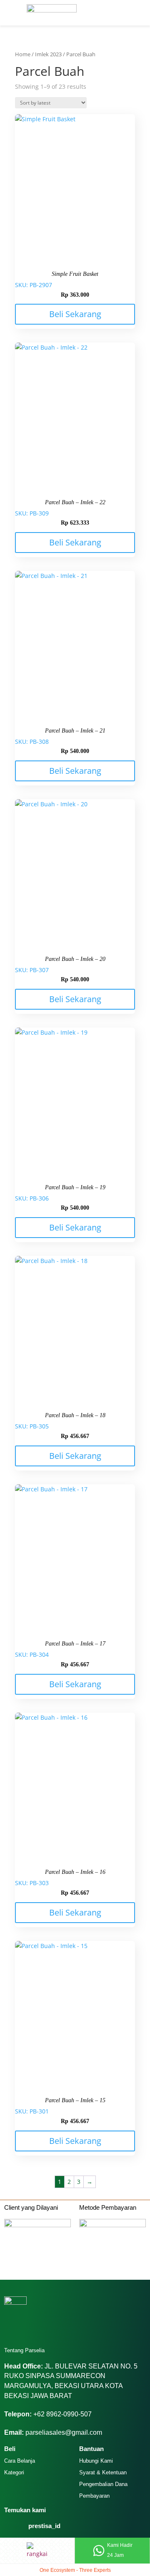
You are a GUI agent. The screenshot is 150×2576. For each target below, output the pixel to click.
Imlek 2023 (48, 54)
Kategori (14, 2472)
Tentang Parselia (24, 2350)
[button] (7, 7)
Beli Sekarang (75, 314)
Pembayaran (94, 2496)
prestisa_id (44, 2526)
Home (23, 54)
